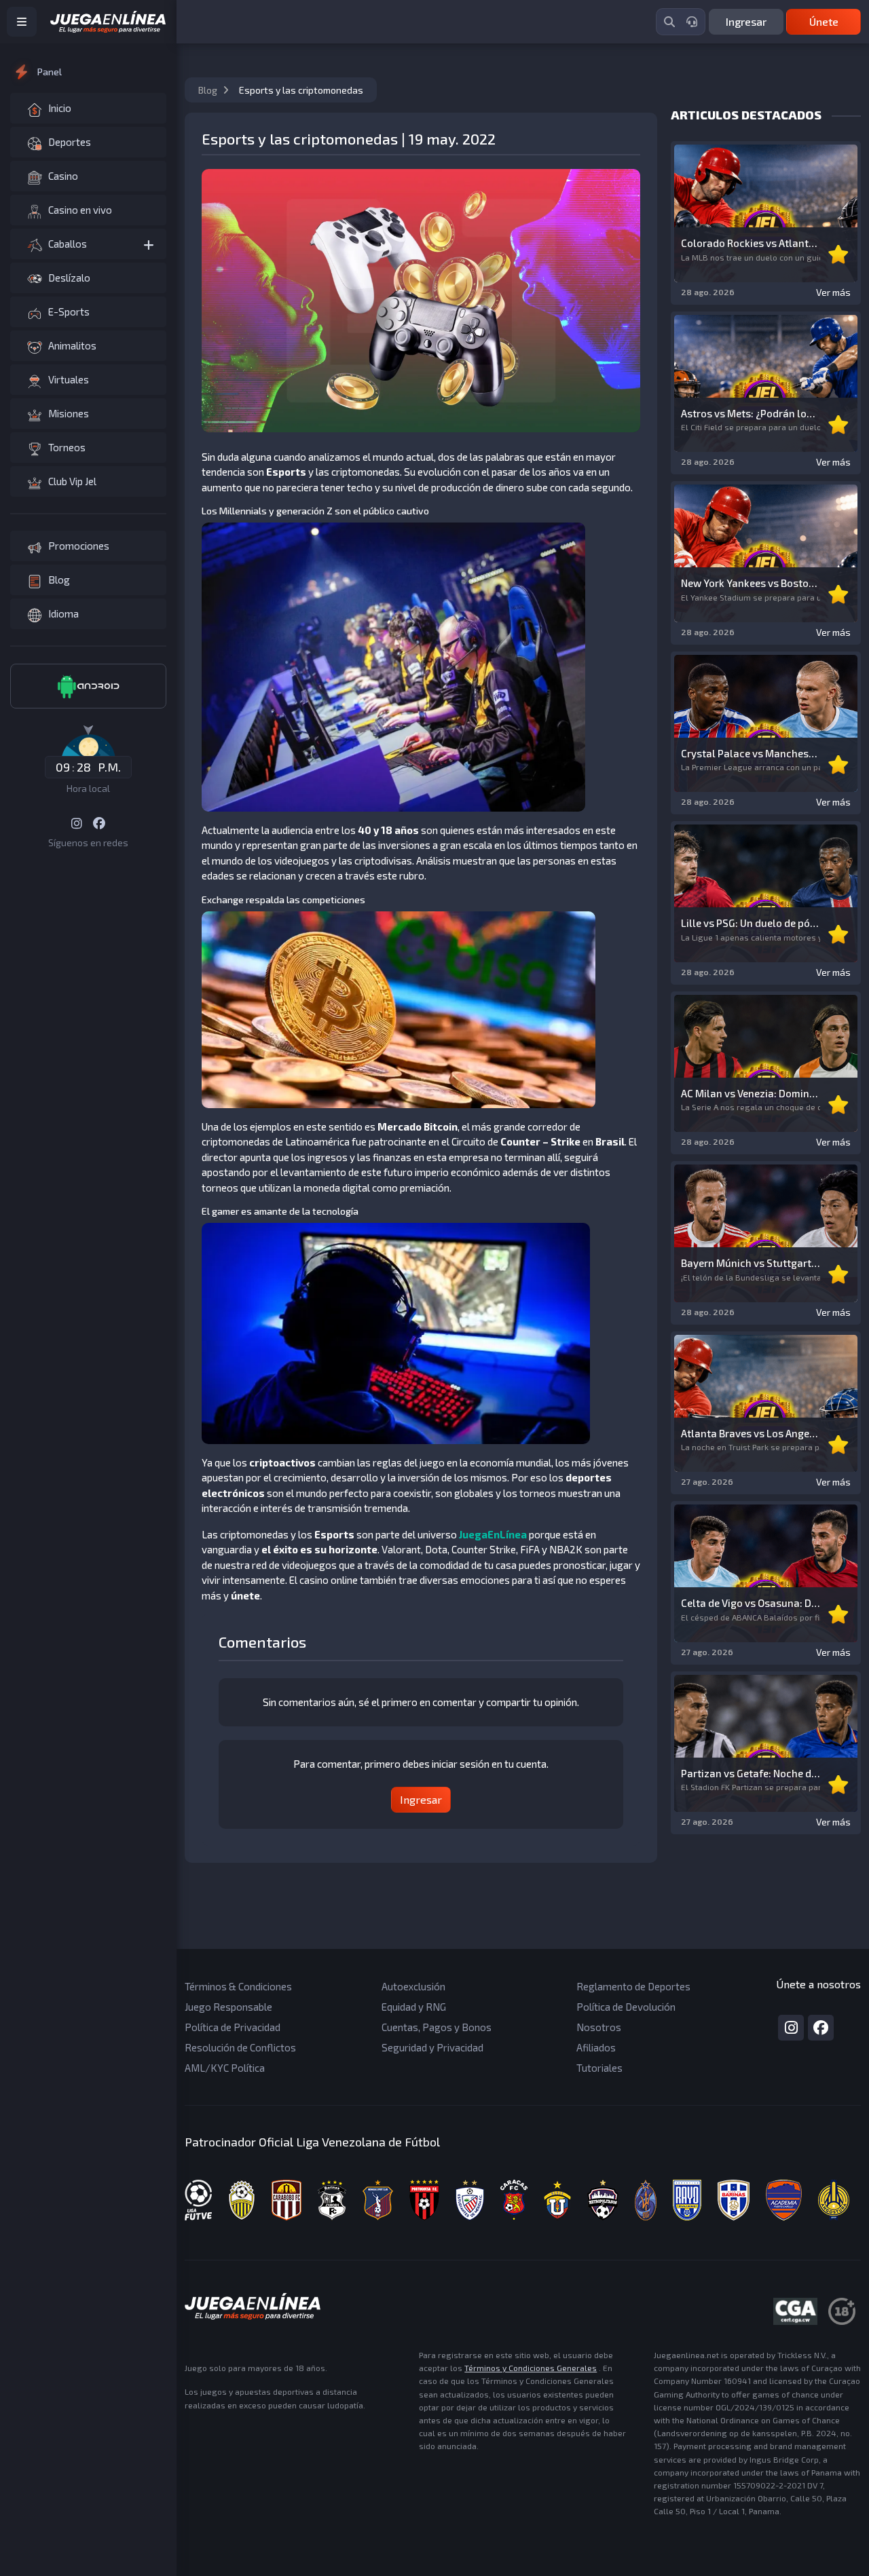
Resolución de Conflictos (240, 2047)
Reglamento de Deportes (633, 1986)
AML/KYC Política (225, 2068)
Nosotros (599, 2027)
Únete (824, 21)
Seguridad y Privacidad (432, 2047)
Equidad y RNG (414, 2007)
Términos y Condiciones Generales (531, 2368)
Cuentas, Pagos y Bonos (437, 2027)
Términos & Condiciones (238, 1986)
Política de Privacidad (233, 2027)
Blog (209, 90)
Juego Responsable (228, 2007)
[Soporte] (692, 22)
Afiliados (596, 2047)
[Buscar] (669, 22)
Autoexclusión (413, 1986)
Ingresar (746, 21)
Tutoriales (599, 2068)
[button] (88, 244)
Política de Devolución (626, 2007)
